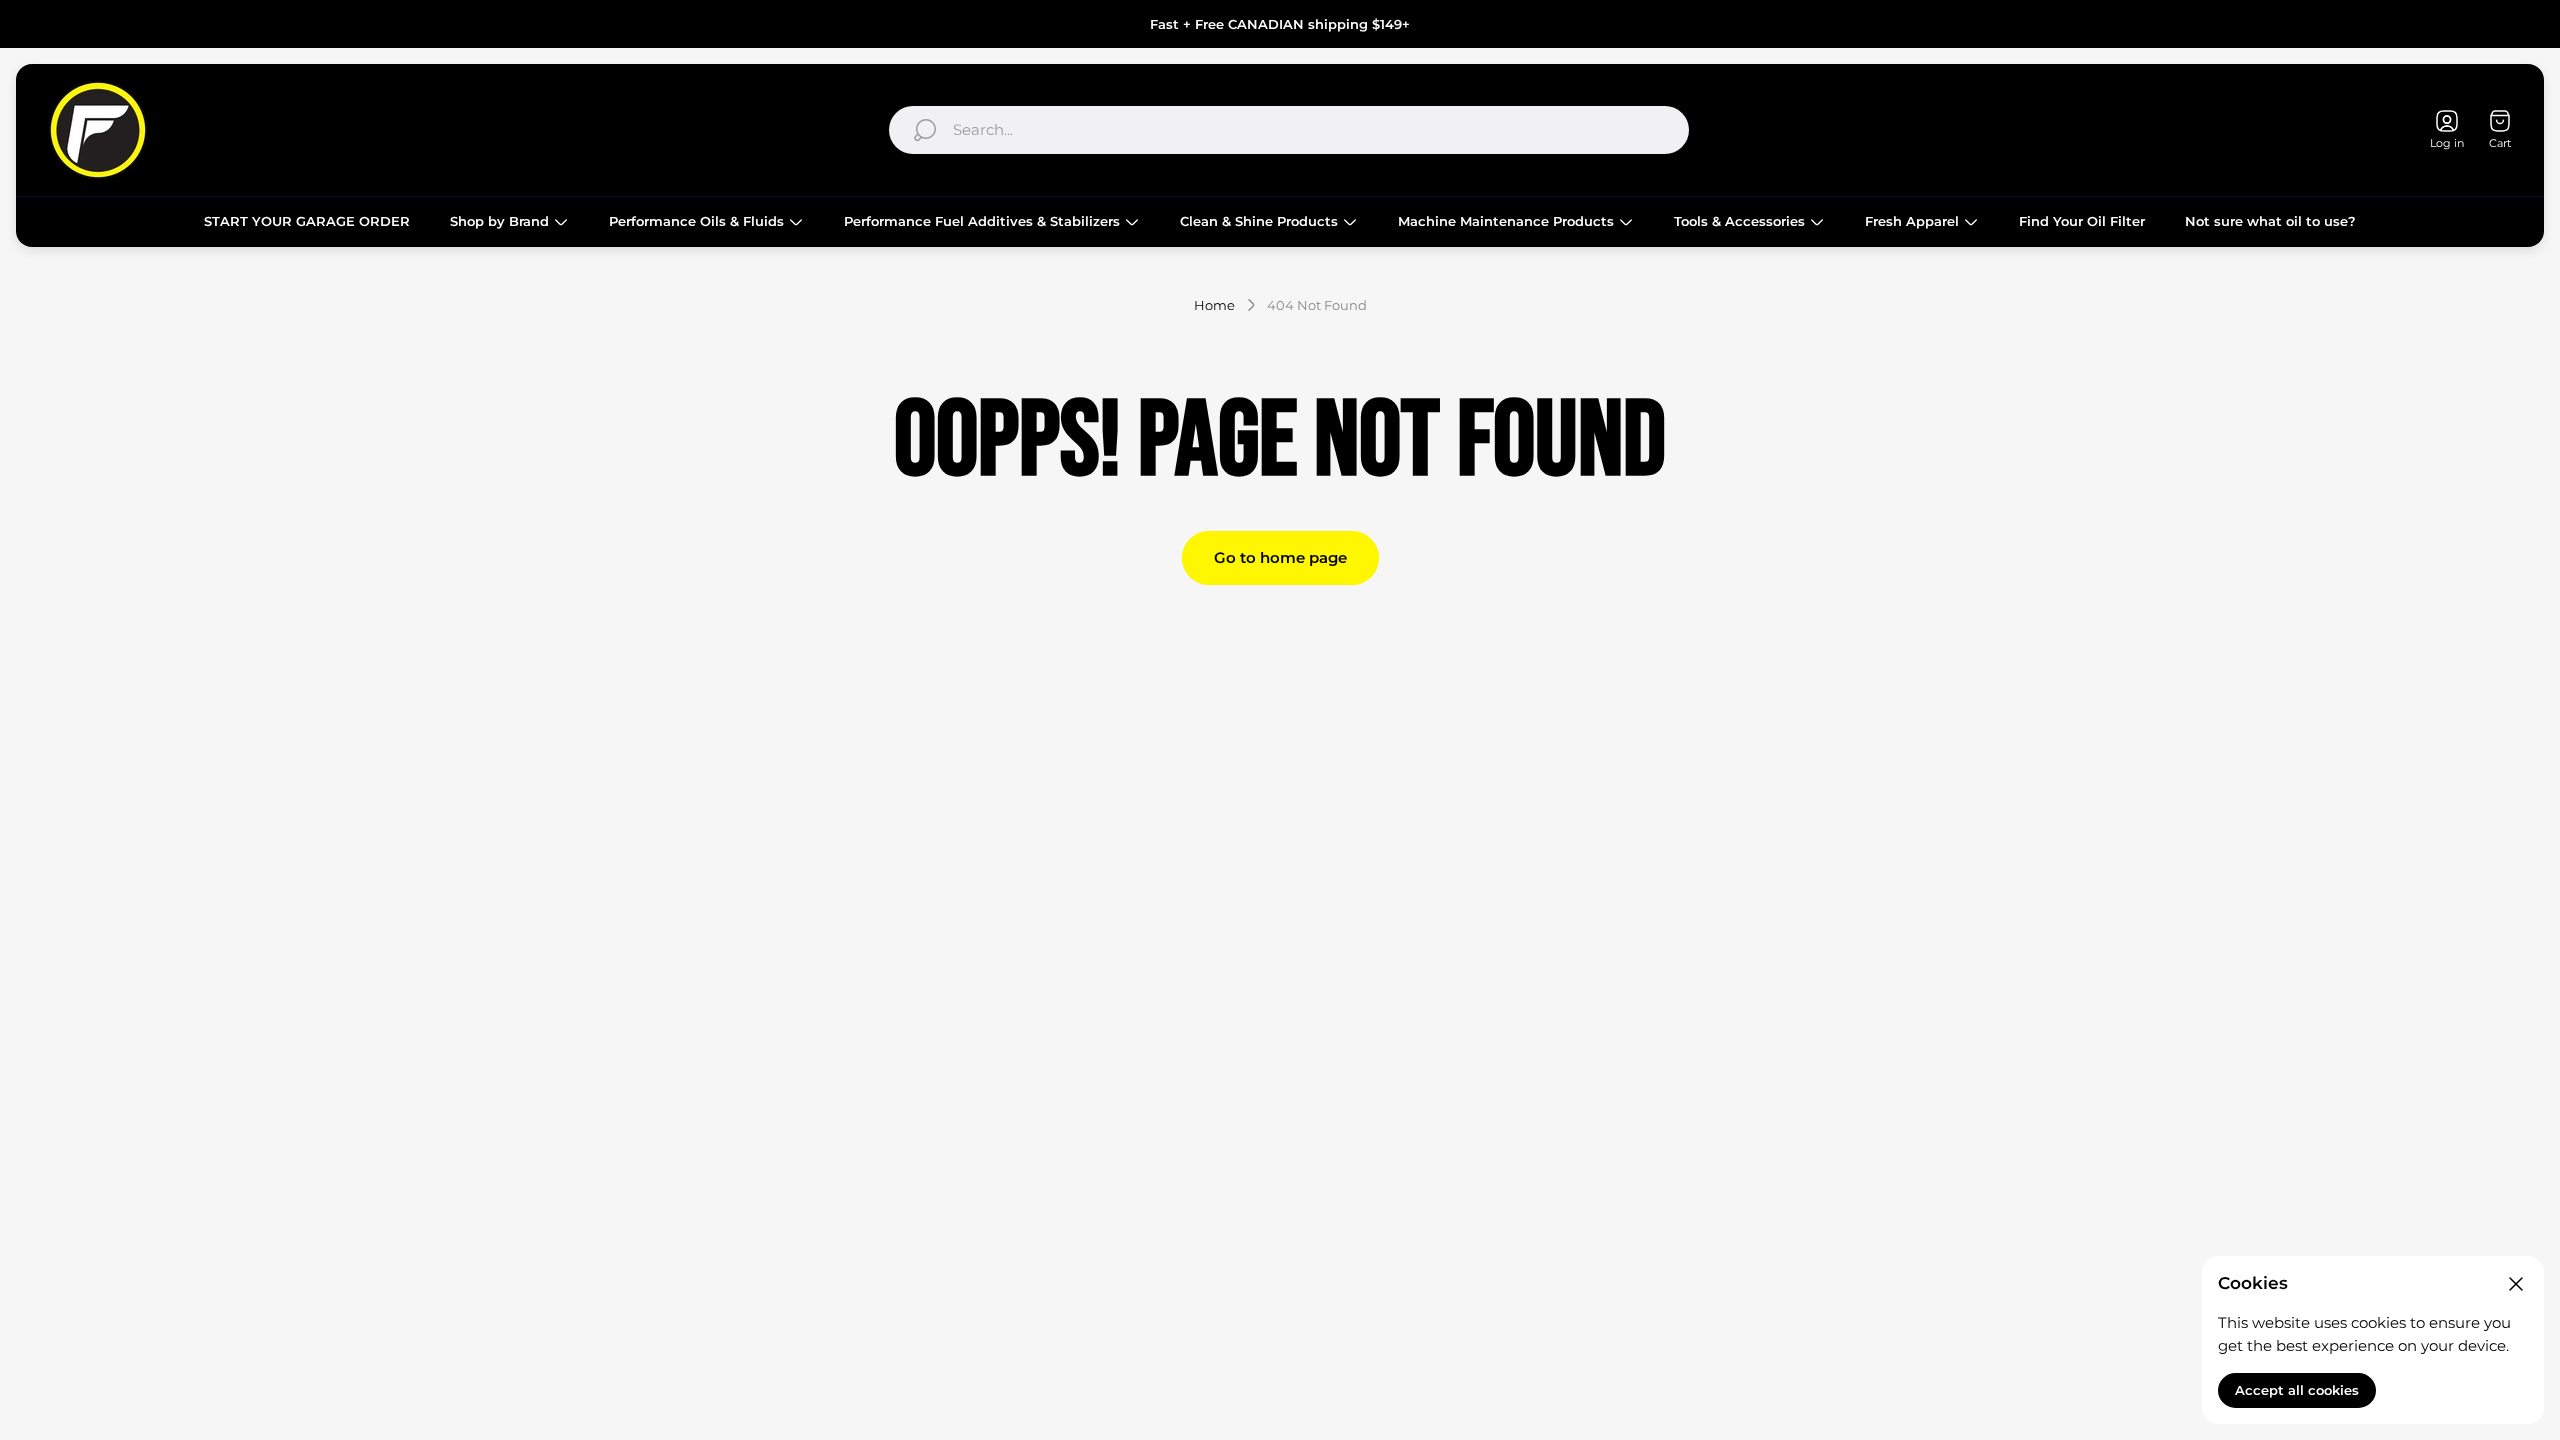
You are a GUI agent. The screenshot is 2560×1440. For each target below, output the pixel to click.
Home (1214, 305)
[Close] (2516, 1284)
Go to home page (1280, 557)
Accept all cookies (2297, 1390)
